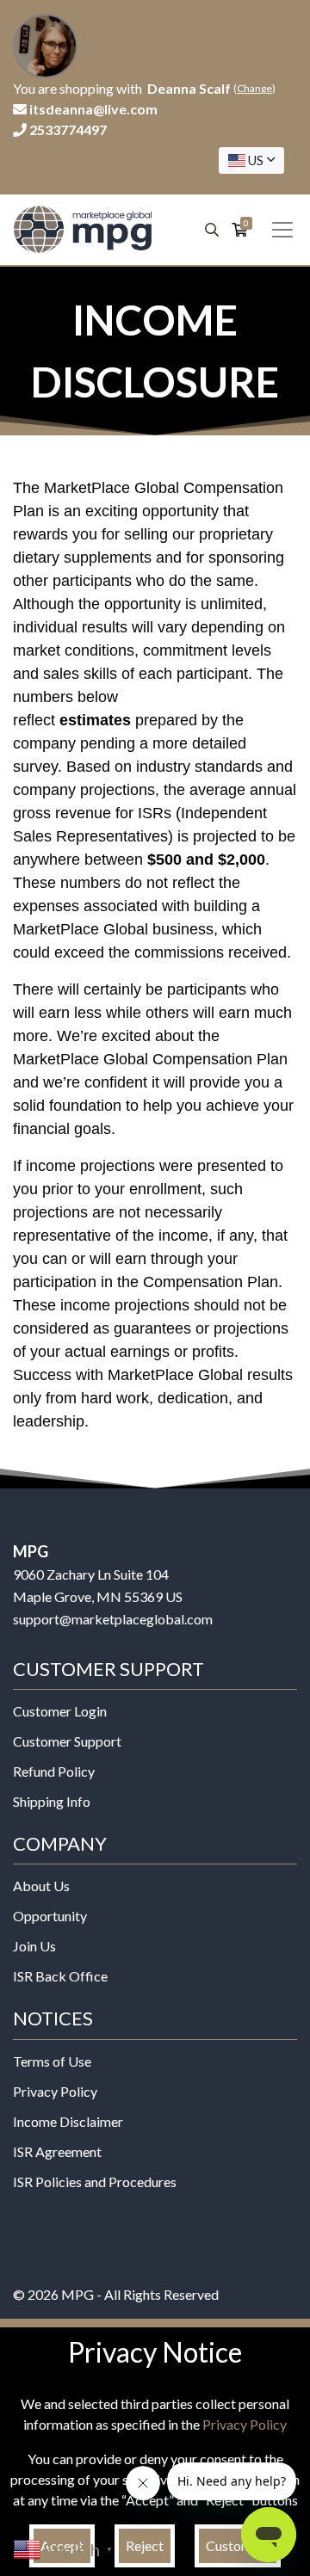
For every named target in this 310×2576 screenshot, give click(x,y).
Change (254, 88)
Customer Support (67, 1741)
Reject (145, 2545)
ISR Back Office (60, 1976)
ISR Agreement (57, 2151)
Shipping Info (52, 1801)
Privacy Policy (55, 2091)
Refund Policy (54, 1771)
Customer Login (60, 1711)
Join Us (34, 1946)
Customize (238, 2545)
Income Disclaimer (68, 2121)
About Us (41, 1886)
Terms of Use (52, 2061)
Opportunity (50, 1916)
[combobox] (251, 160)
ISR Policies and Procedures (95, 2182)
